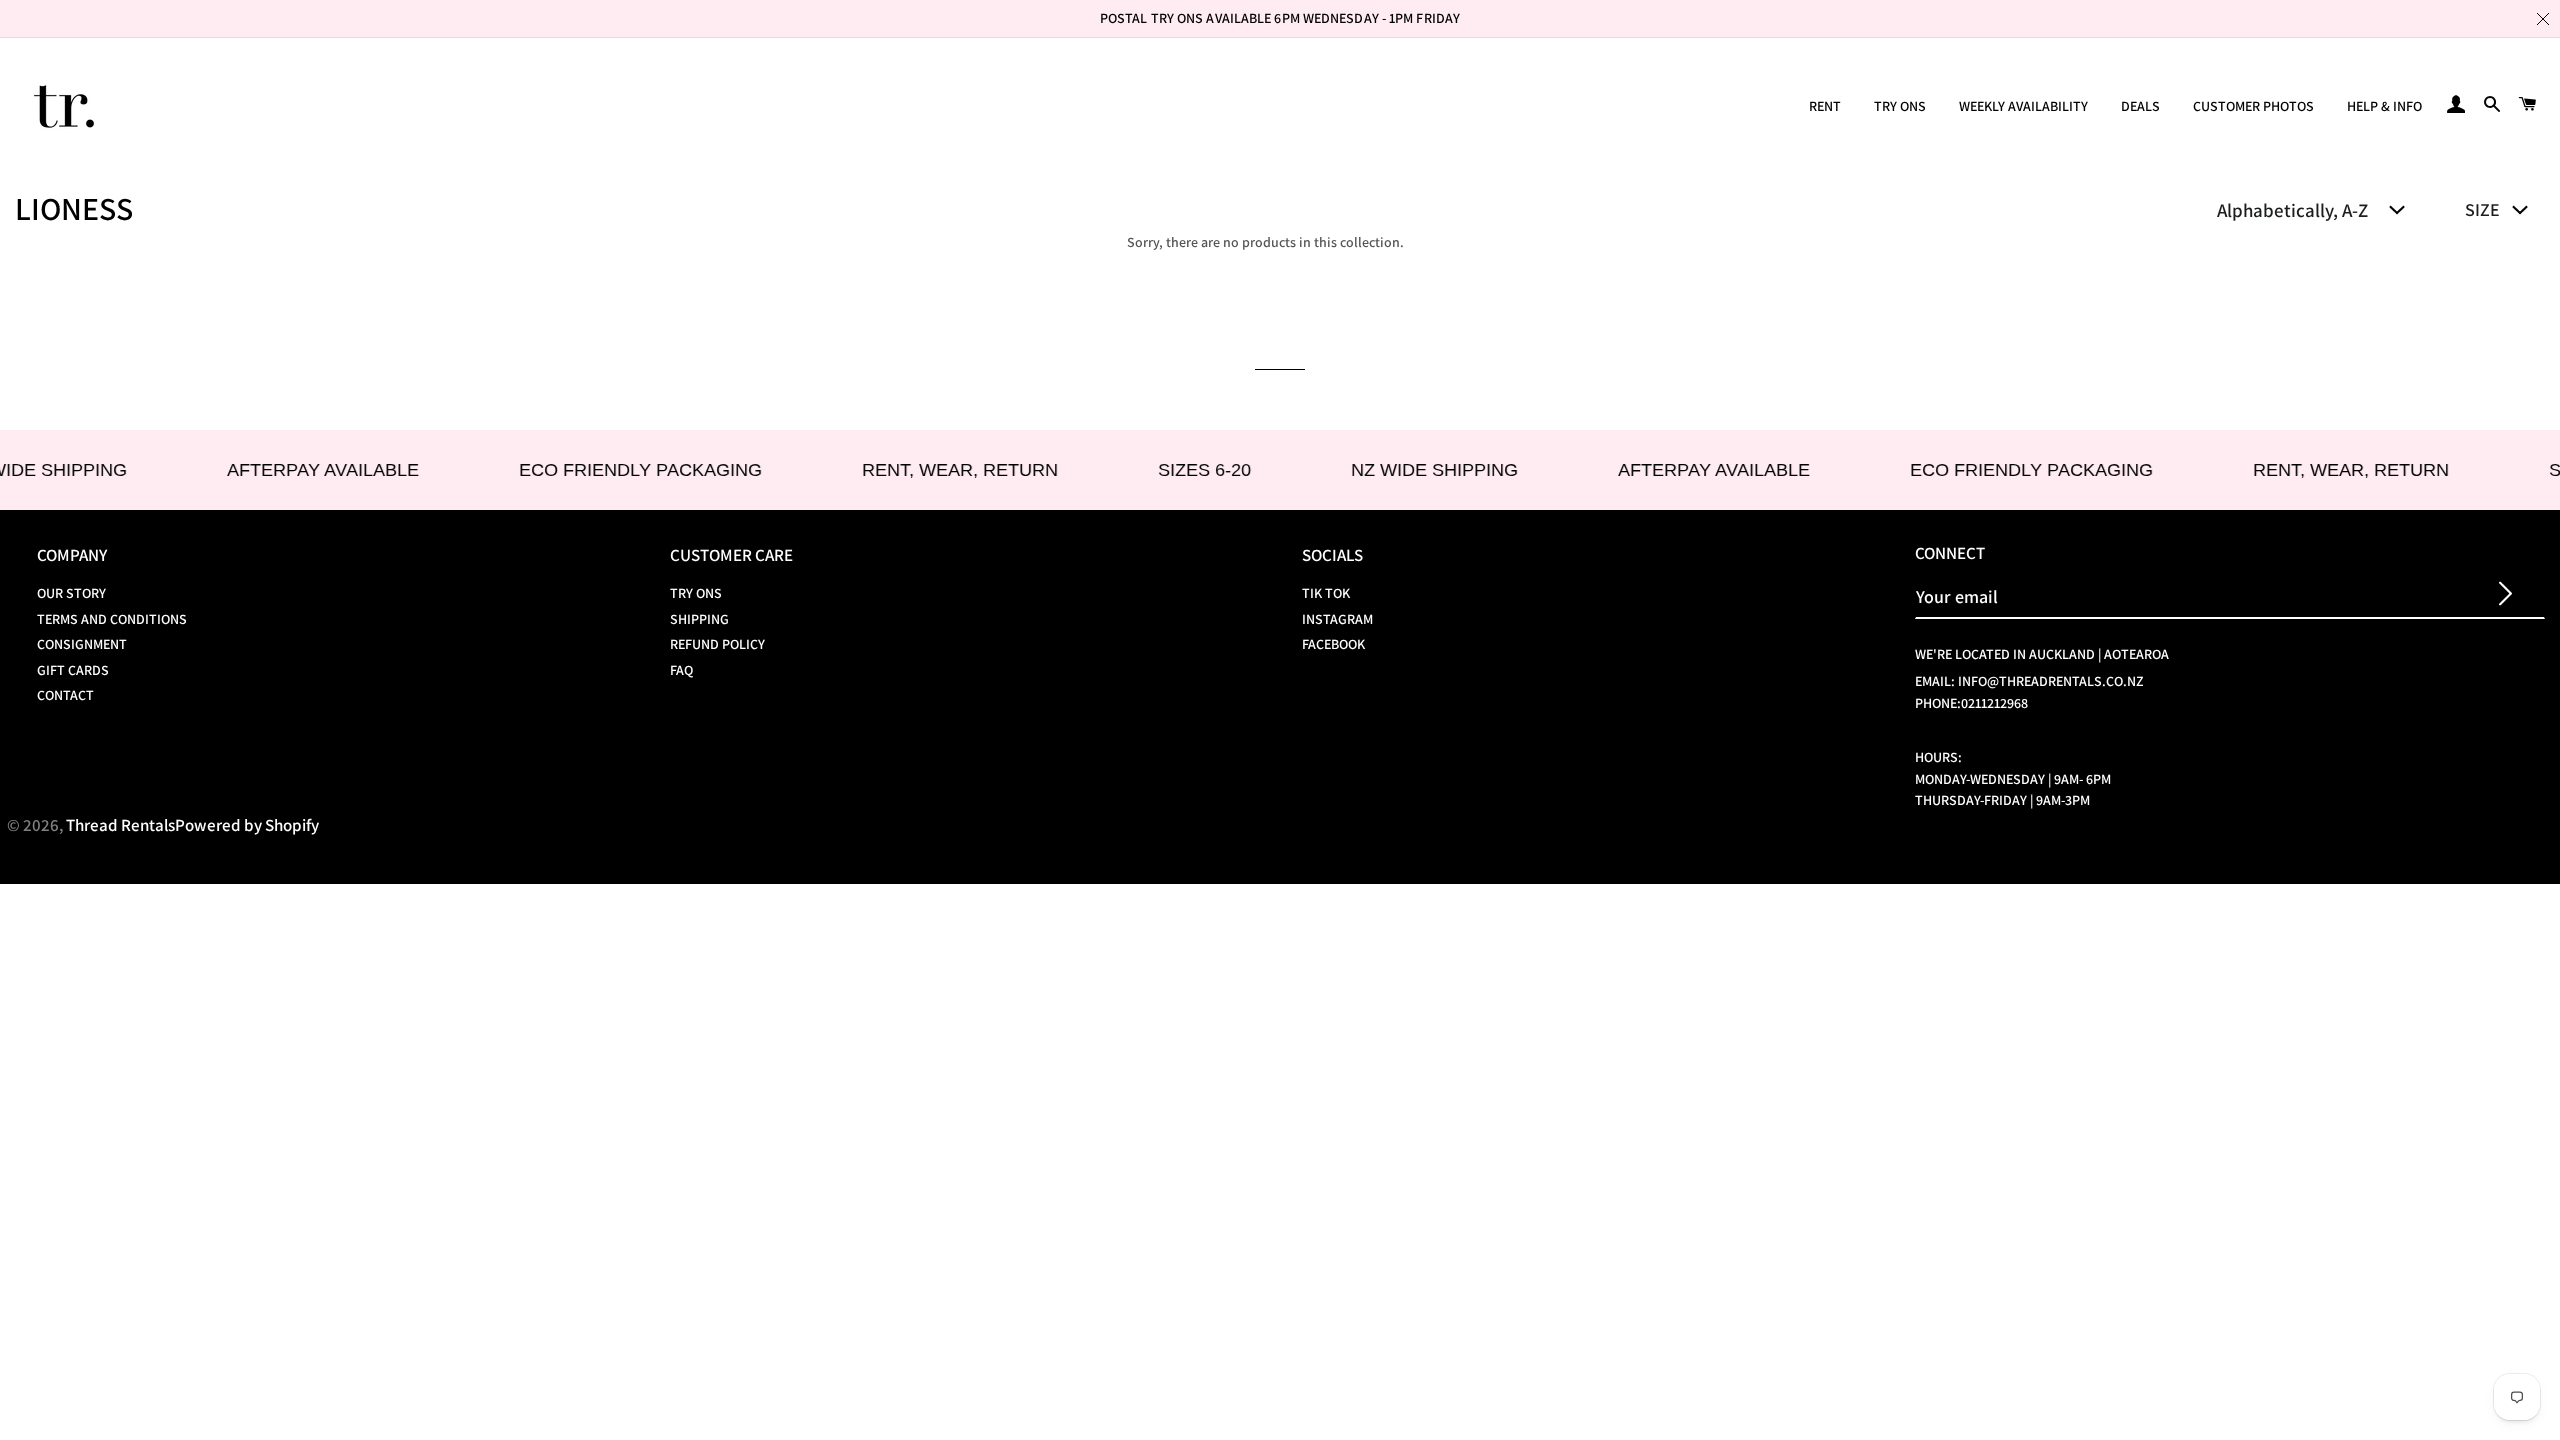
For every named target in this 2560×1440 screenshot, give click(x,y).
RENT (1825, 106)
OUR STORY (71, 593)
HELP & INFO (2384, 106)
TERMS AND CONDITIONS (112, 619)
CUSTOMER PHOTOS (2253, 106)
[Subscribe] (2505, 596)
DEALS (2140, 106)
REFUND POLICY (717, 644)
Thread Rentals (120, 825)
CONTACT (65, 695)
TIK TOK (1326, 593)
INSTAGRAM (1337, 619)
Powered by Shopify (247, 825)
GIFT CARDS (73, 670)
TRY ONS (1900, 106)
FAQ (681, 670)
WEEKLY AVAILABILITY (2023, 106)
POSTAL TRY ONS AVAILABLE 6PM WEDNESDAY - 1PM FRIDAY (1280, 18)
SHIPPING (699, 619)
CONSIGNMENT (82, 644)
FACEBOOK (1333, 644)
